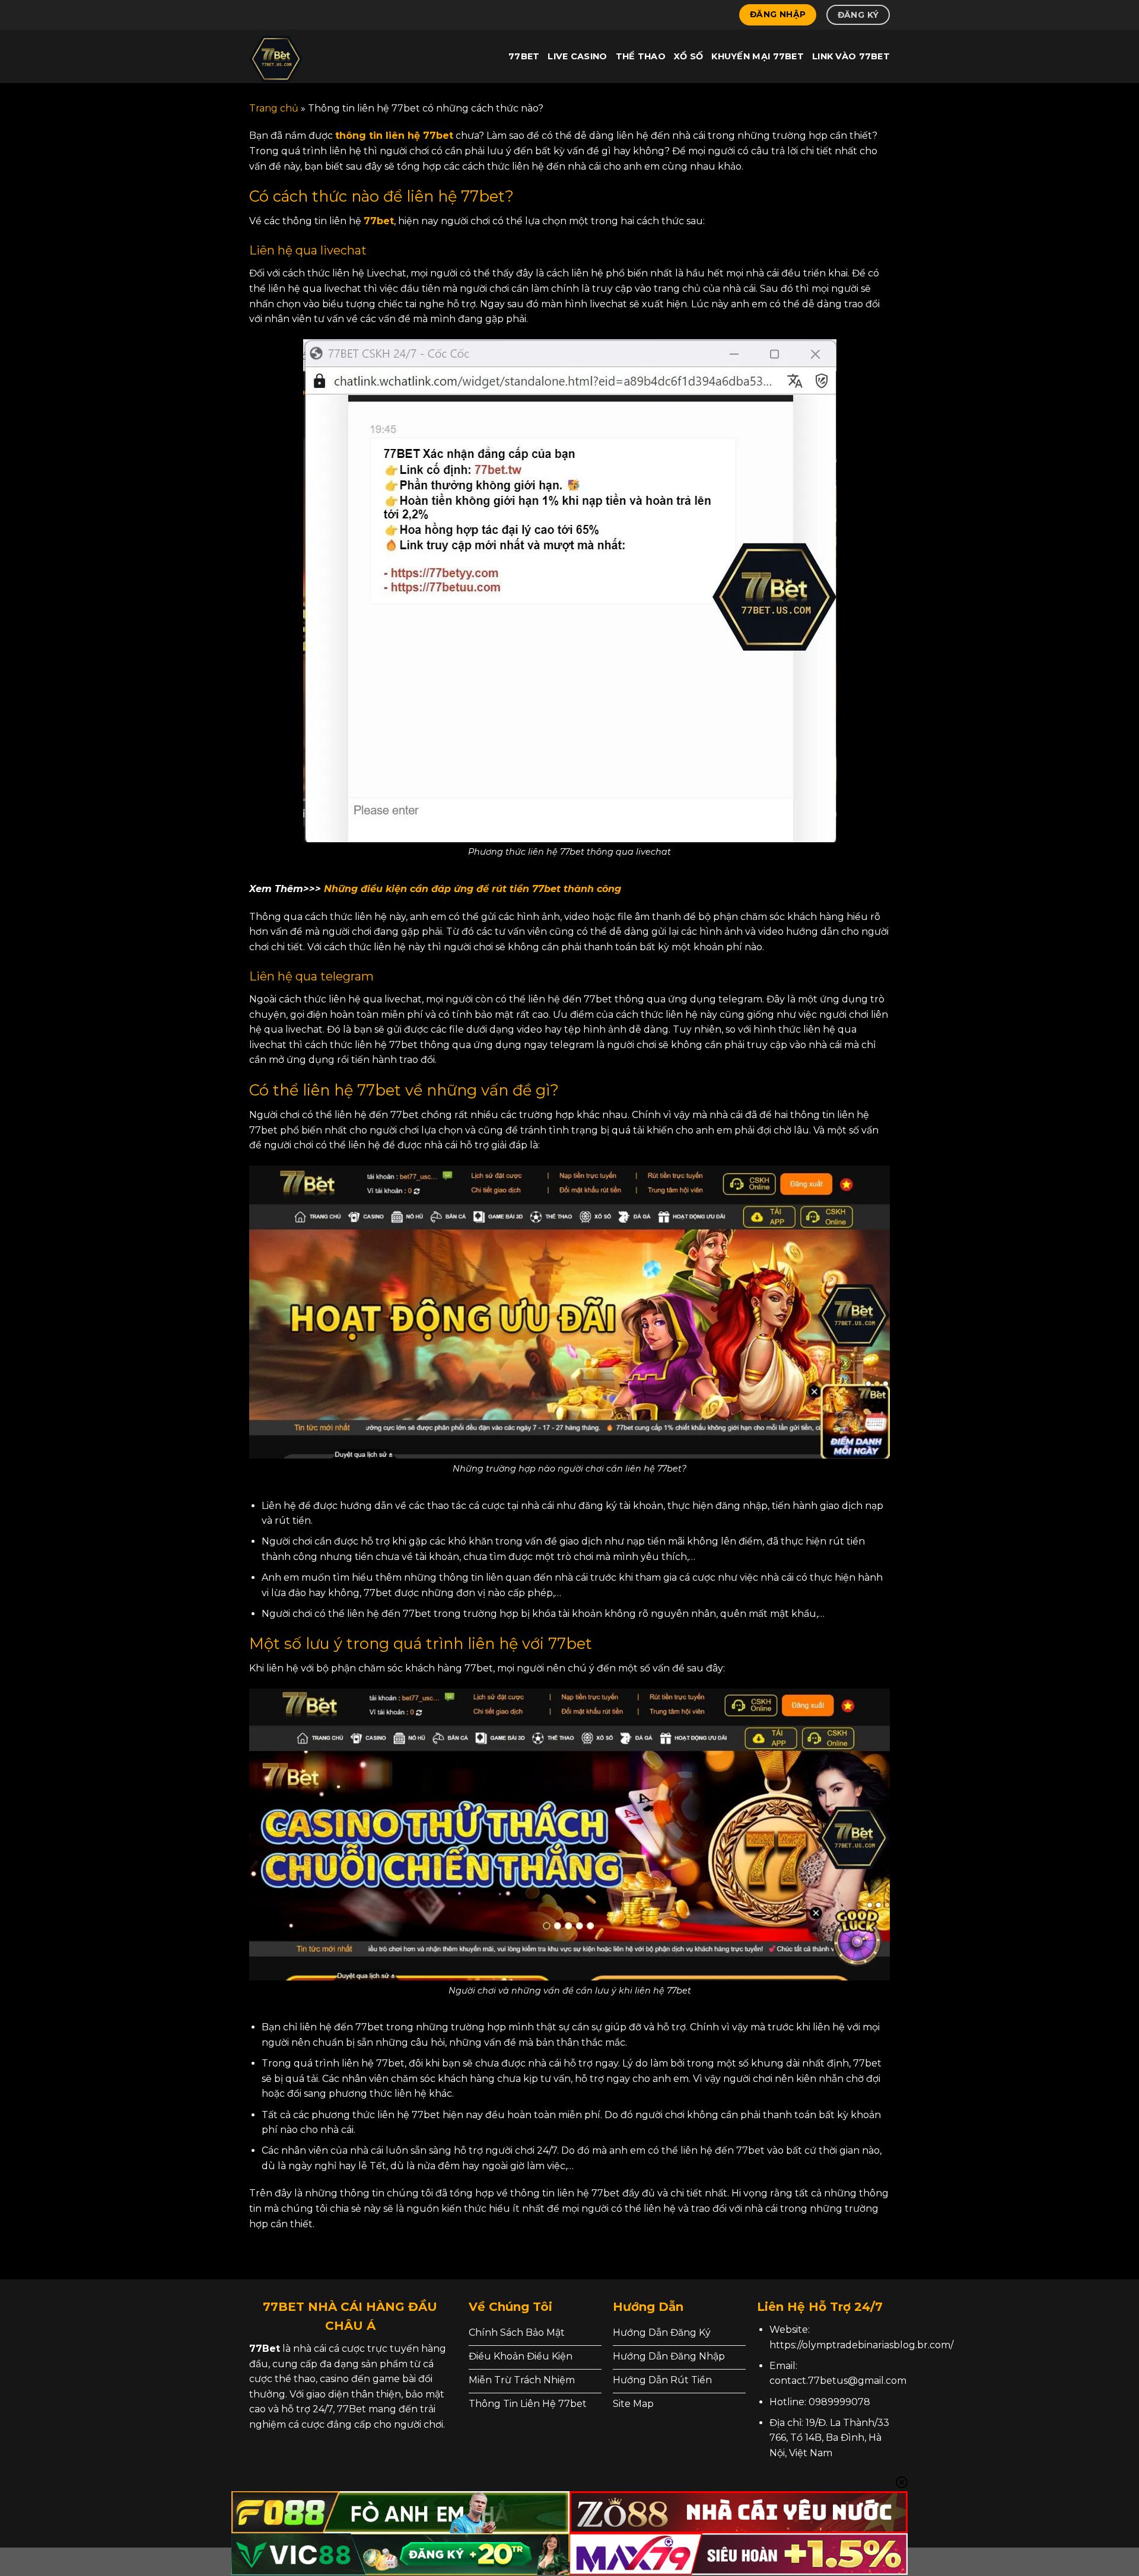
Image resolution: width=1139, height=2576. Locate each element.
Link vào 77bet (851, 56)
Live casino (577, 56)
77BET (524, 56)
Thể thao (641, 56)
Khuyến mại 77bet (758, 56)
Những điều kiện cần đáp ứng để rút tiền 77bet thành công (474, 889)
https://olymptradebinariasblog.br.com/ (861, 2345)
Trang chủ (274, 108)
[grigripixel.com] (308, 56)
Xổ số (688, 56)
